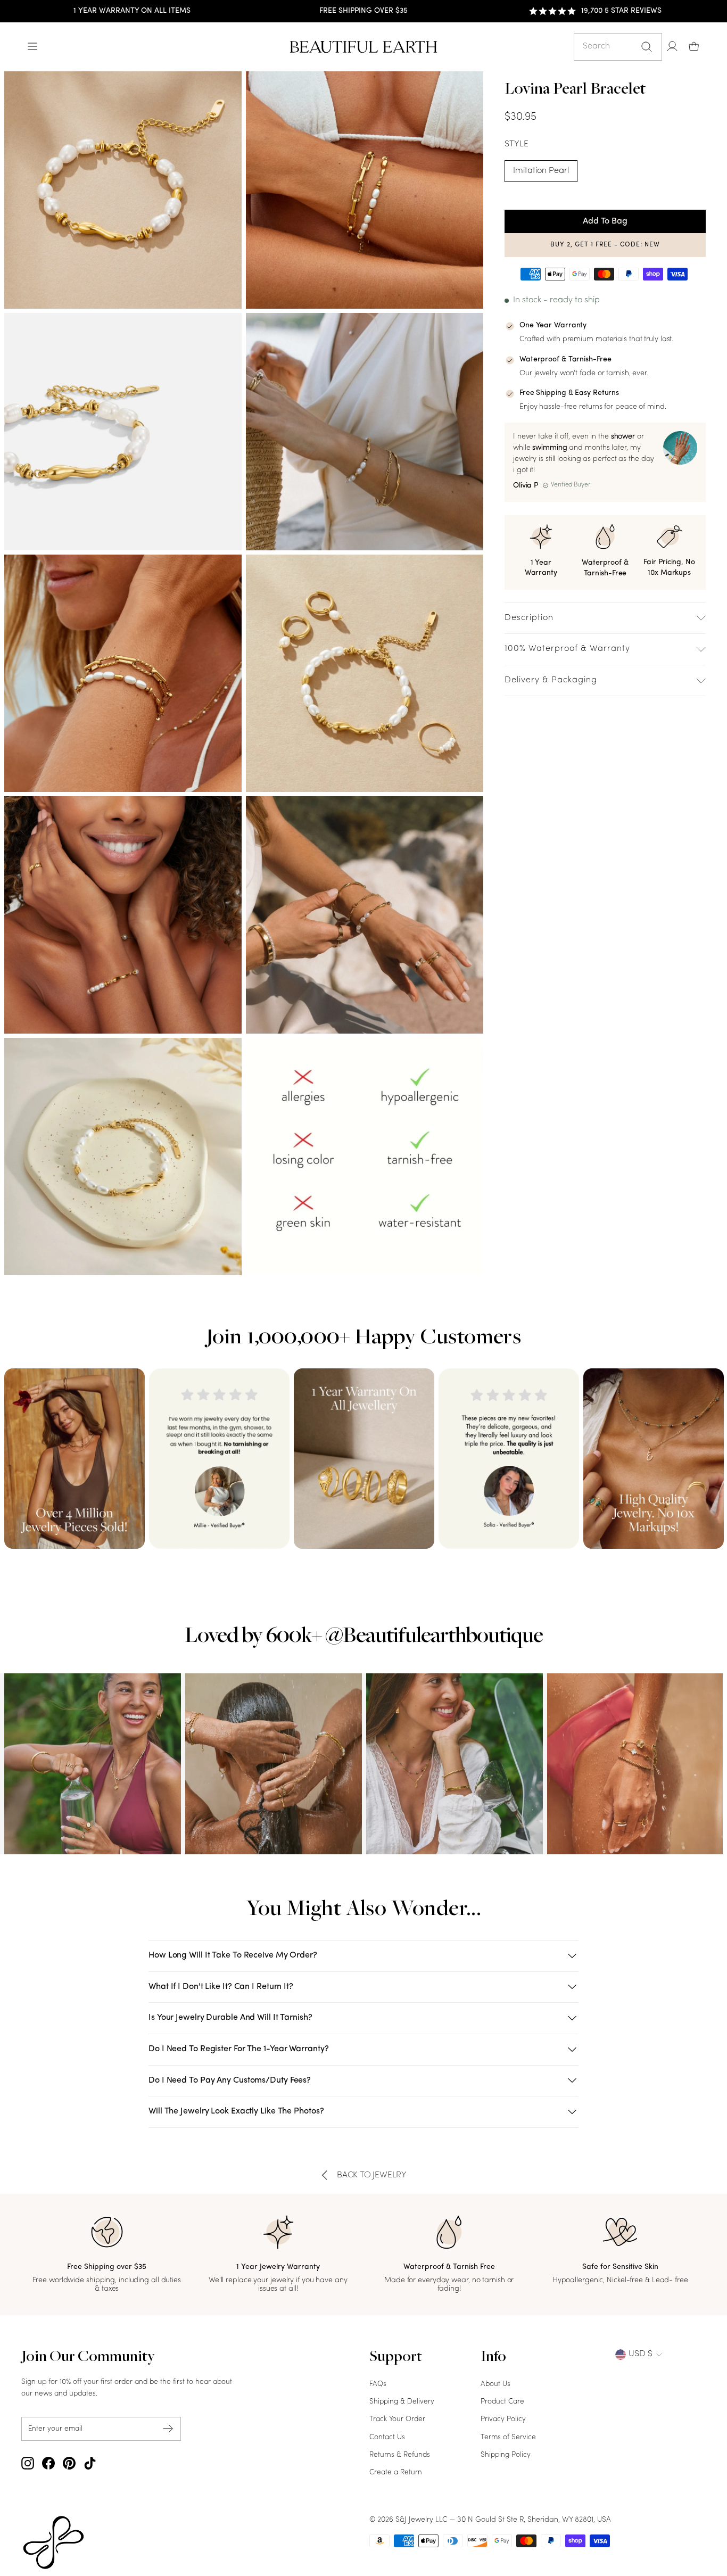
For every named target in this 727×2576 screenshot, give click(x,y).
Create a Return (396, 2472)
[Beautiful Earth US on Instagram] (28, 2463)
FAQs (378, 2384)
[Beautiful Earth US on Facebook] (48, 2463)
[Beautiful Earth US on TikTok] (90, 2463)
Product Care (502, 2402)
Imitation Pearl (541, 171)
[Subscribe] (168, 2429)
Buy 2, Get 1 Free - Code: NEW (605, 245)
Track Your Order (397, 2419)
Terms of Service (508, 2437)
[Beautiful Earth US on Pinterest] (69, 2463)
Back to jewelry (372, 2175)
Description (529, 618)
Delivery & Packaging (551, 680)
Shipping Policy (506, 2455)
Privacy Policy (503, 2419)
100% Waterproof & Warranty (567, 649)
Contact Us (387, 2437)
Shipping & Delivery (402, 2402)
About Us (495, 2384)
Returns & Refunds (400, 2455)
